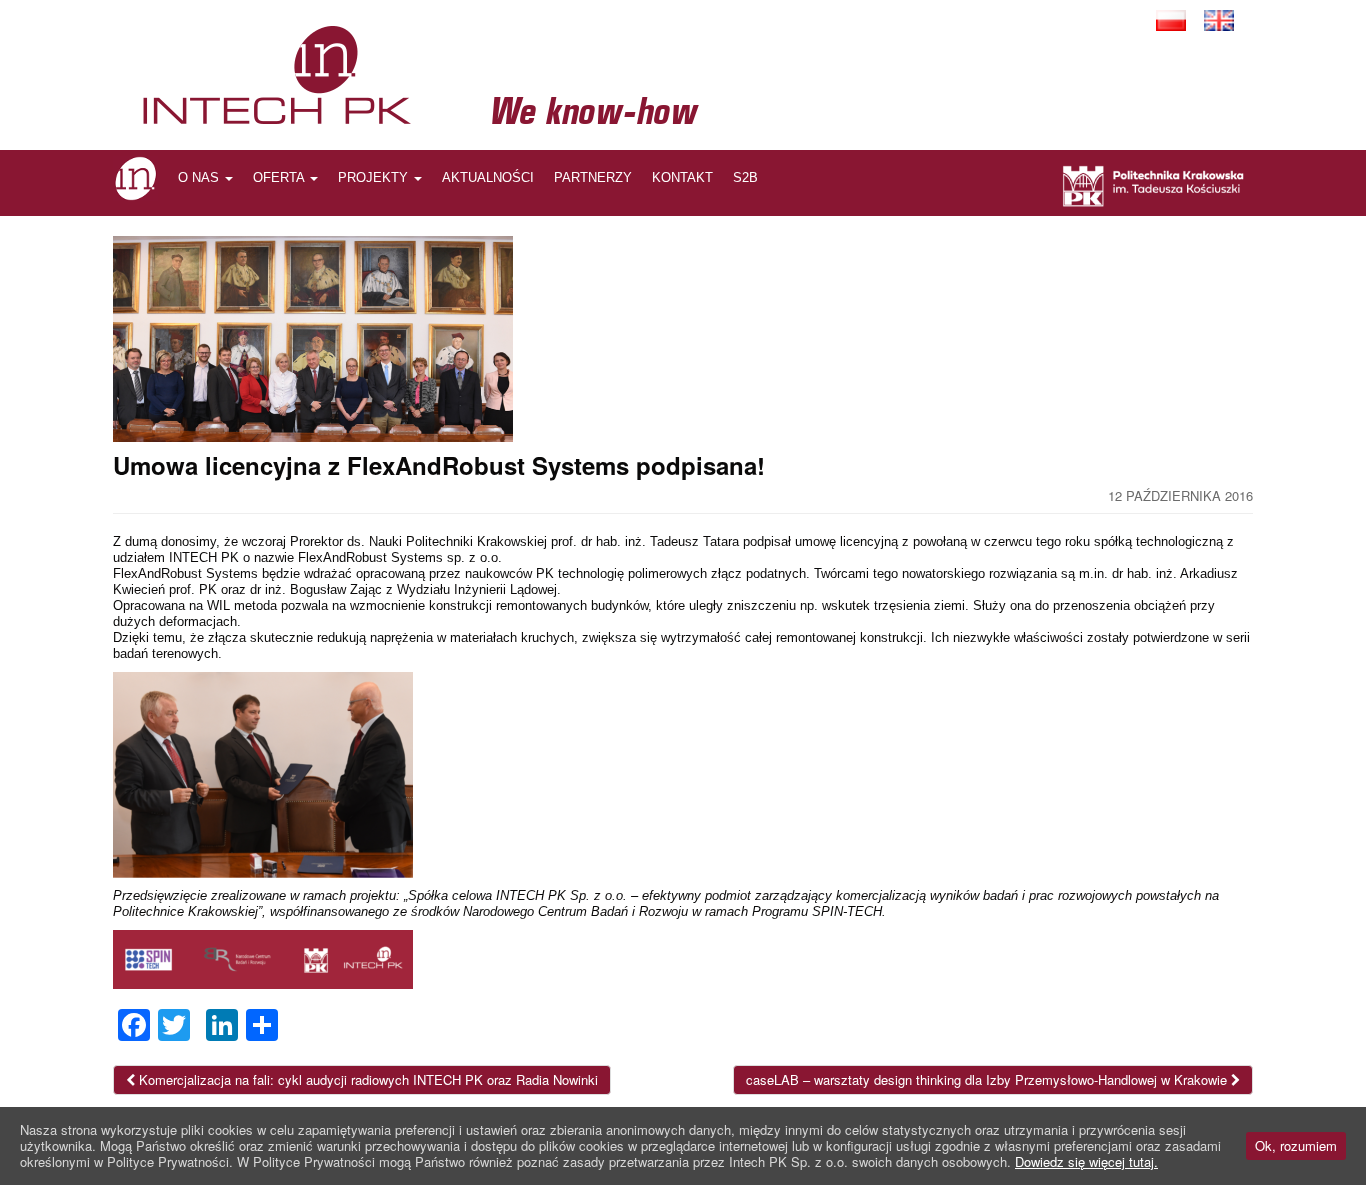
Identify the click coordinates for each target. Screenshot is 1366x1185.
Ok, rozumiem (1296, 1145)
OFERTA (280, 177)
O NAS (200, 177)
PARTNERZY (593, 177)
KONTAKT (682, 177)
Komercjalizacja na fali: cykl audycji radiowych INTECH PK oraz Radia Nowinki (366, 1079)
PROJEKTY (375, 177)
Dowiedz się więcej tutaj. (1086, 1161)
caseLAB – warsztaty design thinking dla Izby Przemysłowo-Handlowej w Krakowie (988, 1079)
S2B (745, 177)
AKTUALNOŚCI (488, 177)
